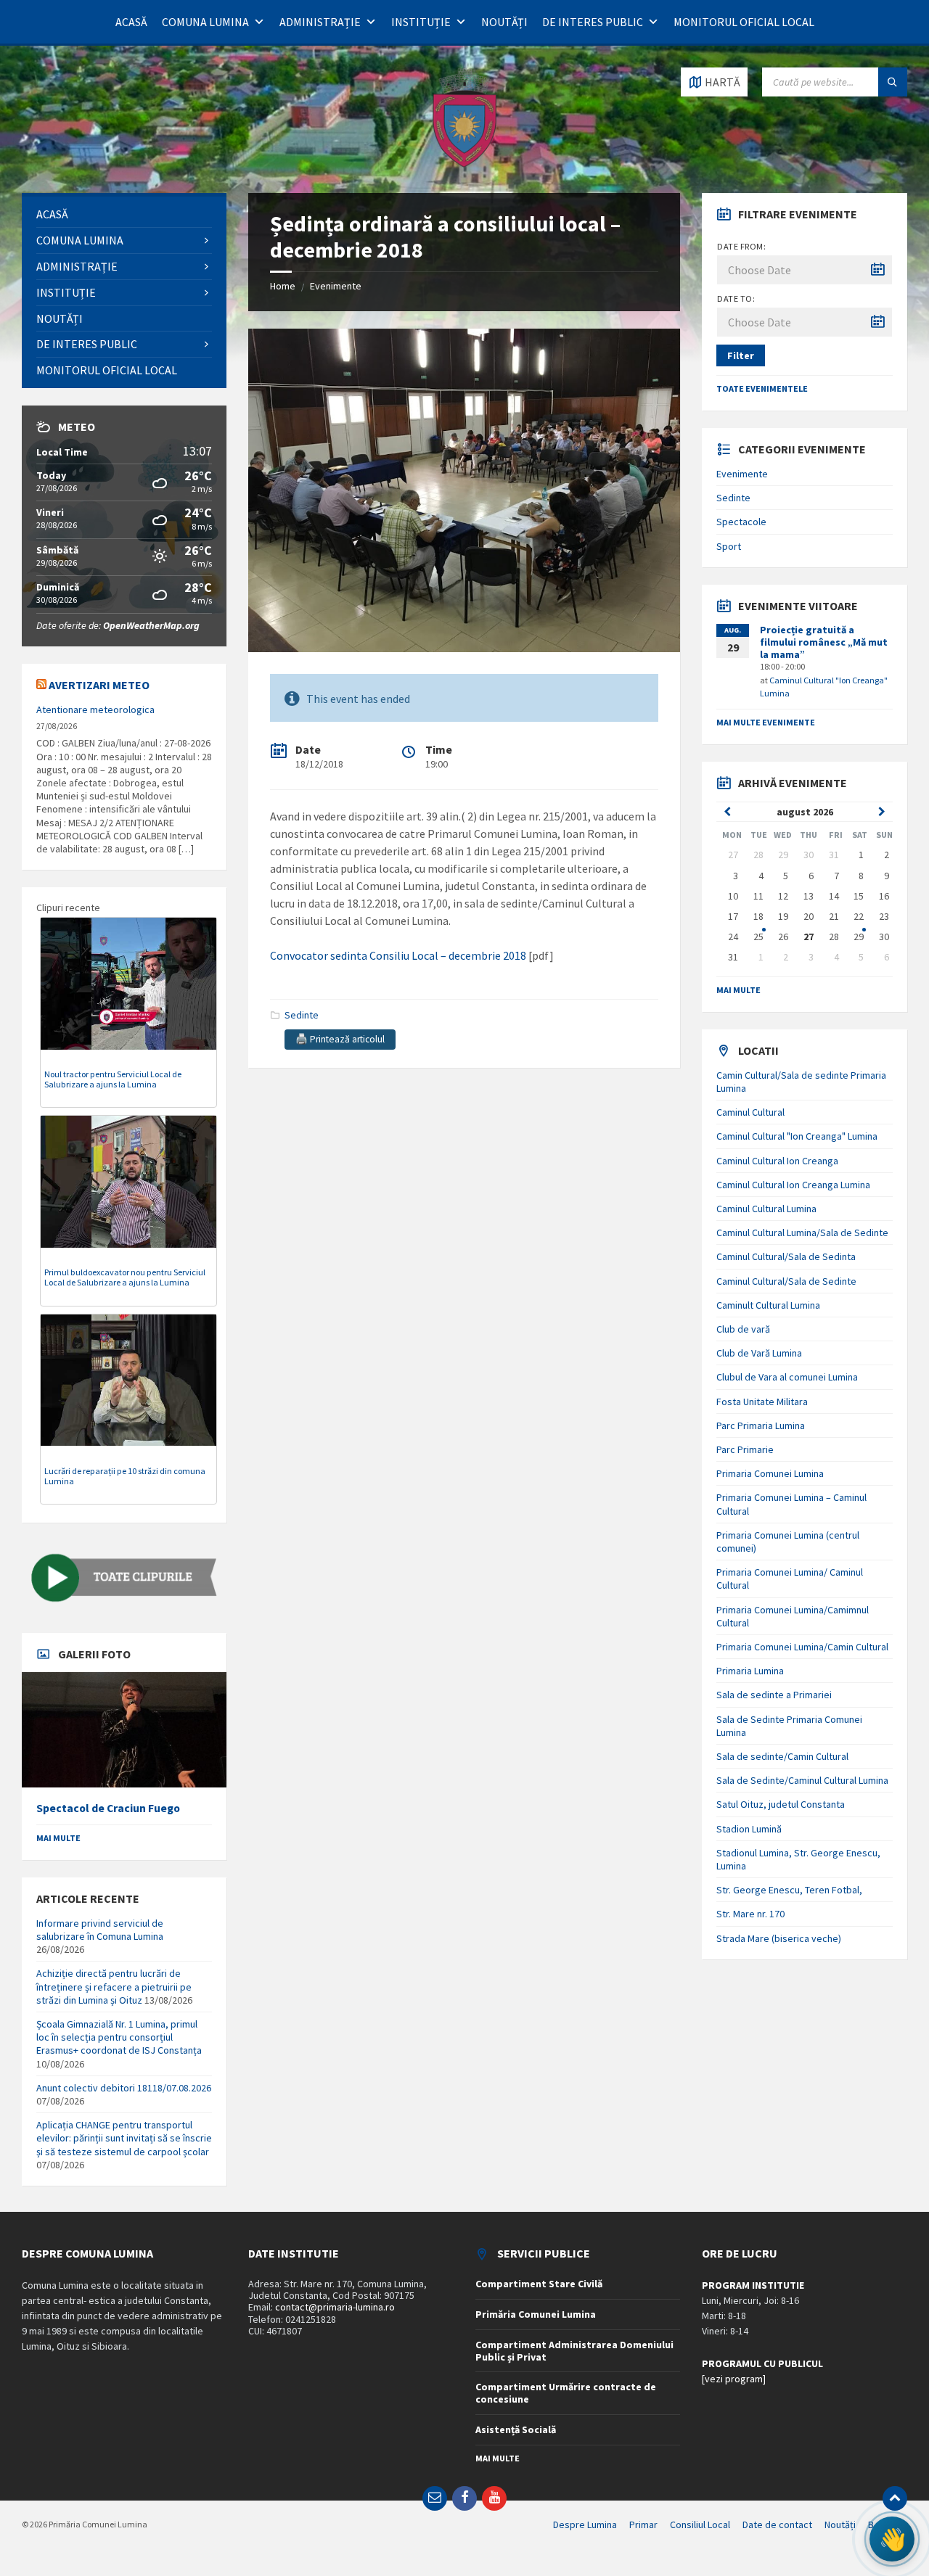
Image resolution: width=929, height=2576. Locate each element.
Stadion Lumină (749, 1829)
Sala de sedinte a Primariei (774, 1695)
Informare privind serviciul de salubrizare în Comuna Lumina (100, 1930)
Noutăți (504, 22)
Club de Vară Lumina (759, 1353)
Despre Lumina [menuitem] (585, 2524)
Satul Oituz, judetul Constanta (781, 1804)
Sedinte (302, 1015)
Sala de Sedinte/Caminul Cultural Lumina (802, 1780)
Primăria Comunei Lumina (536, 2314)
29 (859, 937)
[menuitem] (124, 214)
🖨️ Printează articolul (340, 1039)
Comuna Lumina (205, 22)
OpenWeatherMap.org (151, 625)
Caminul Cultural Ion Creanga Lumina (793, 1185)
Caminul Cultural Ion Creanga (777, 1161)
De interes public (593, 22)
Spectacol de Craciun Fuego (108, 1808)
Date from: (741, 246)
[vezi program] (734, 2379)
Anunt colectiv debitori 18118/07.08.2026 (124, 2088)
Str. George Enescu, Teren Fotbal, (789, 1890)
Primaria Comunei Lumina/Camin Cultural (802, 1647)
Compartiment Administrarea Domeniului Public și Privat (574, 2351)
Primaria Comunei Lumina (770, 1473)
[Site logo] (464, 165)
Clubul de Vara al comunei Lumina (787, 1377)
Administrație (320, 22)
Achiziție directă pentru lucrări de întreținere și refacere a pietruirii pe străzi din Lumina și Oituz (114, 1986)
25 (758, 937)
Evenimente (336, 286)
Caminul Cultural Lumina (766, 1209)
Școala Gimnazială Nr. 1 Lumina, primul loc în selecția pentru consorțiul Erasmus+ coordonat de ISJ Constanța (119, 2037)
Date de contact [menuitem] (777, 2524)
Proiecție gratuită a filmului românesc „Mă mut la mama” (824, 642)
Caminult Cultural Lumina (768, 1305)
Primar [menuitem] (643, 2524)
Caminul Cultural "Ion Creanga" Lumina (797, 1136)
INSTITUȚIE (421, 22)
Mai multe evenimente (766, 722)
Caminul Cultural (750, 1112)
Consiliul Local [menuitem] (700, 2524)
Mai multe (58, 1838)
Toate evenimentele (762, 388)
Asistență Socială (516, 2429)
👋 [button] (892, 2539)
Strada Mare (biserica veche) (779, 1938)
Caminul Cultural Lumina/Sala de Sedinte (802, 1233)
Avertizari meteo (99, 685)
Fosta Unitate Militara (762, 1402)
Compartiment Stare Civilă (539, 2284)
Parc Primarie (745, 1449)
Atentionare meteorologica (95, 709)
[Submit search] (893, 82)
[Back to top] (895, 2498)
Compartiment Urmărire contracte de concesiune (566, 2393)
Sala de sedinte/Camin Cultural (782, 1756)
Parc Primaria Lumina (761, 1425)
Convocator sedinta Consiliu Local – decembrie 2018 (398, 955)
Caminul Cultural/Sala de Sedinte (786, 1281)
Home (283, 286)
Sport (729, 546)
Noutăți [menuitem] (840, 2524)
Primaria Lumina (750, 1671)
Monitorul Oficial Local (744, 22)
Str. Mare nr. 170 (750, 1914)
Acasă (131, 22)
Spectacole (741, 522)
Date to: (736, 299)
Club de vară (743, 1329)
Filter (741, 355)
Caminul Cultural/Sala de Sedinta (786, 1256)
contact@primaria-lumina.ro (335, 2307)
